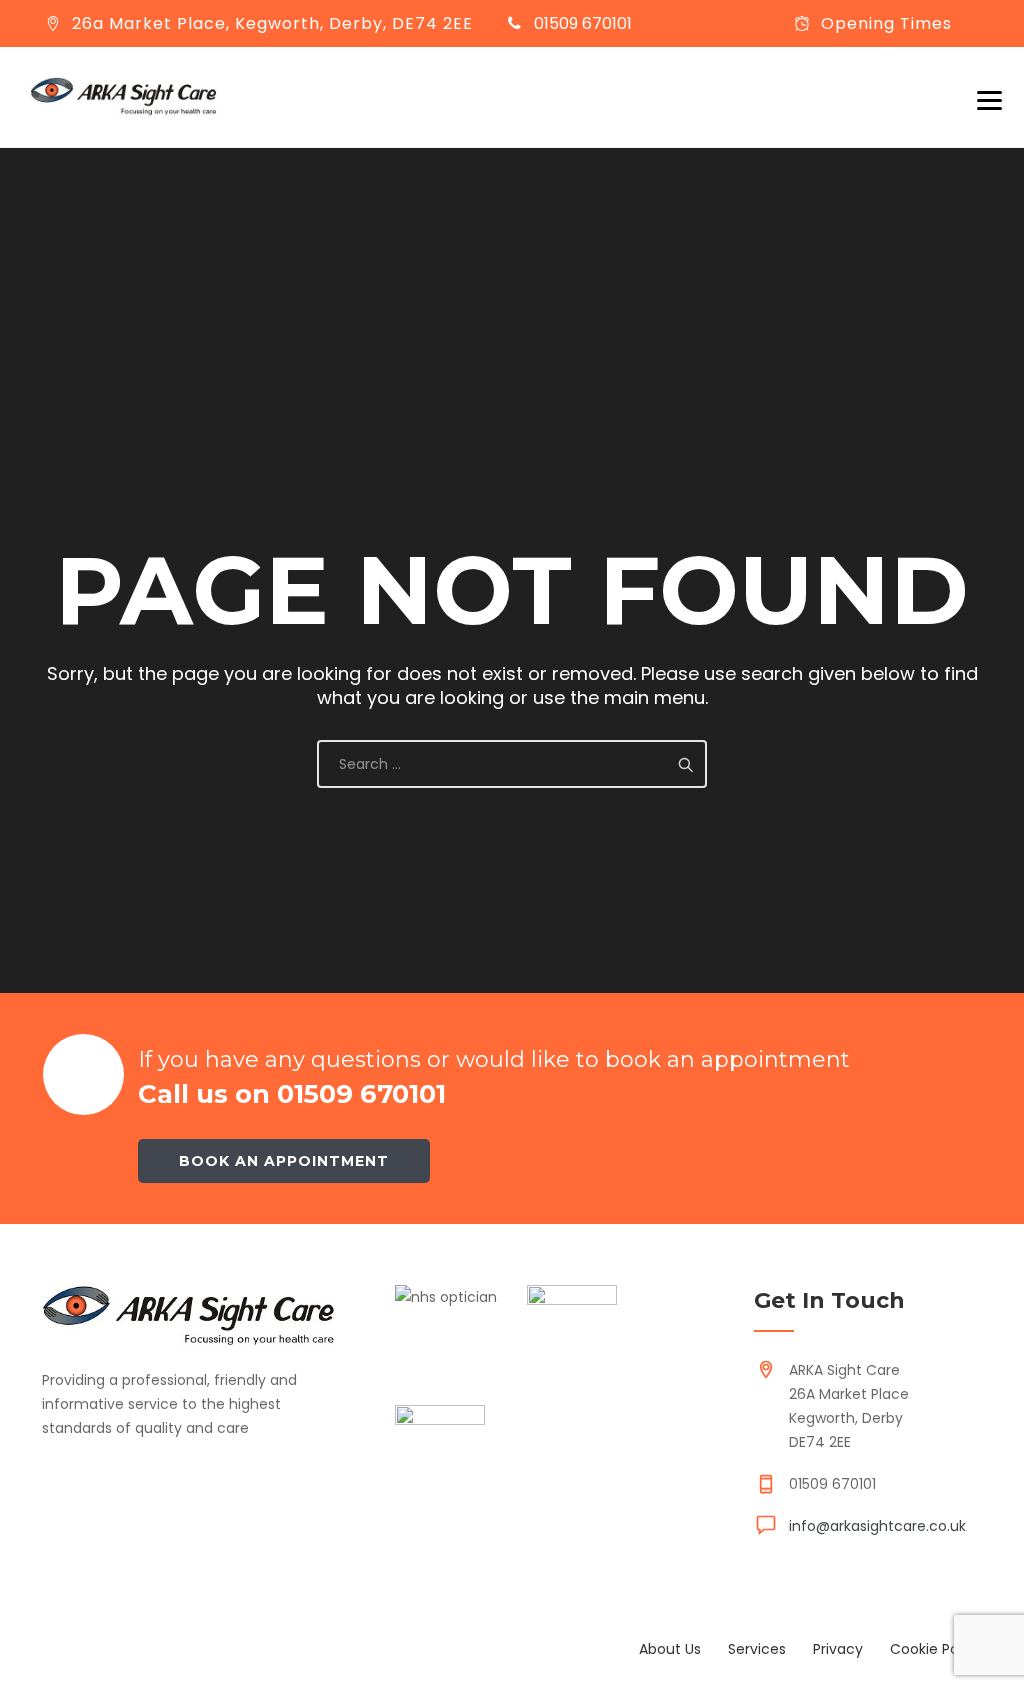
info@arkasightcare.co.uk (877, 1526)
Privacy (838, 1649)
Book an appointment (284, 1161)
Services (757, 1649)
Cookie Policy (936, 1649)
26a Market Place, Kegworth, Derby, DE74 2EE (272, 23)
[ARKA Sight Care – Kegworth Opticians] (123, 97)
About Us (670, 1649)
